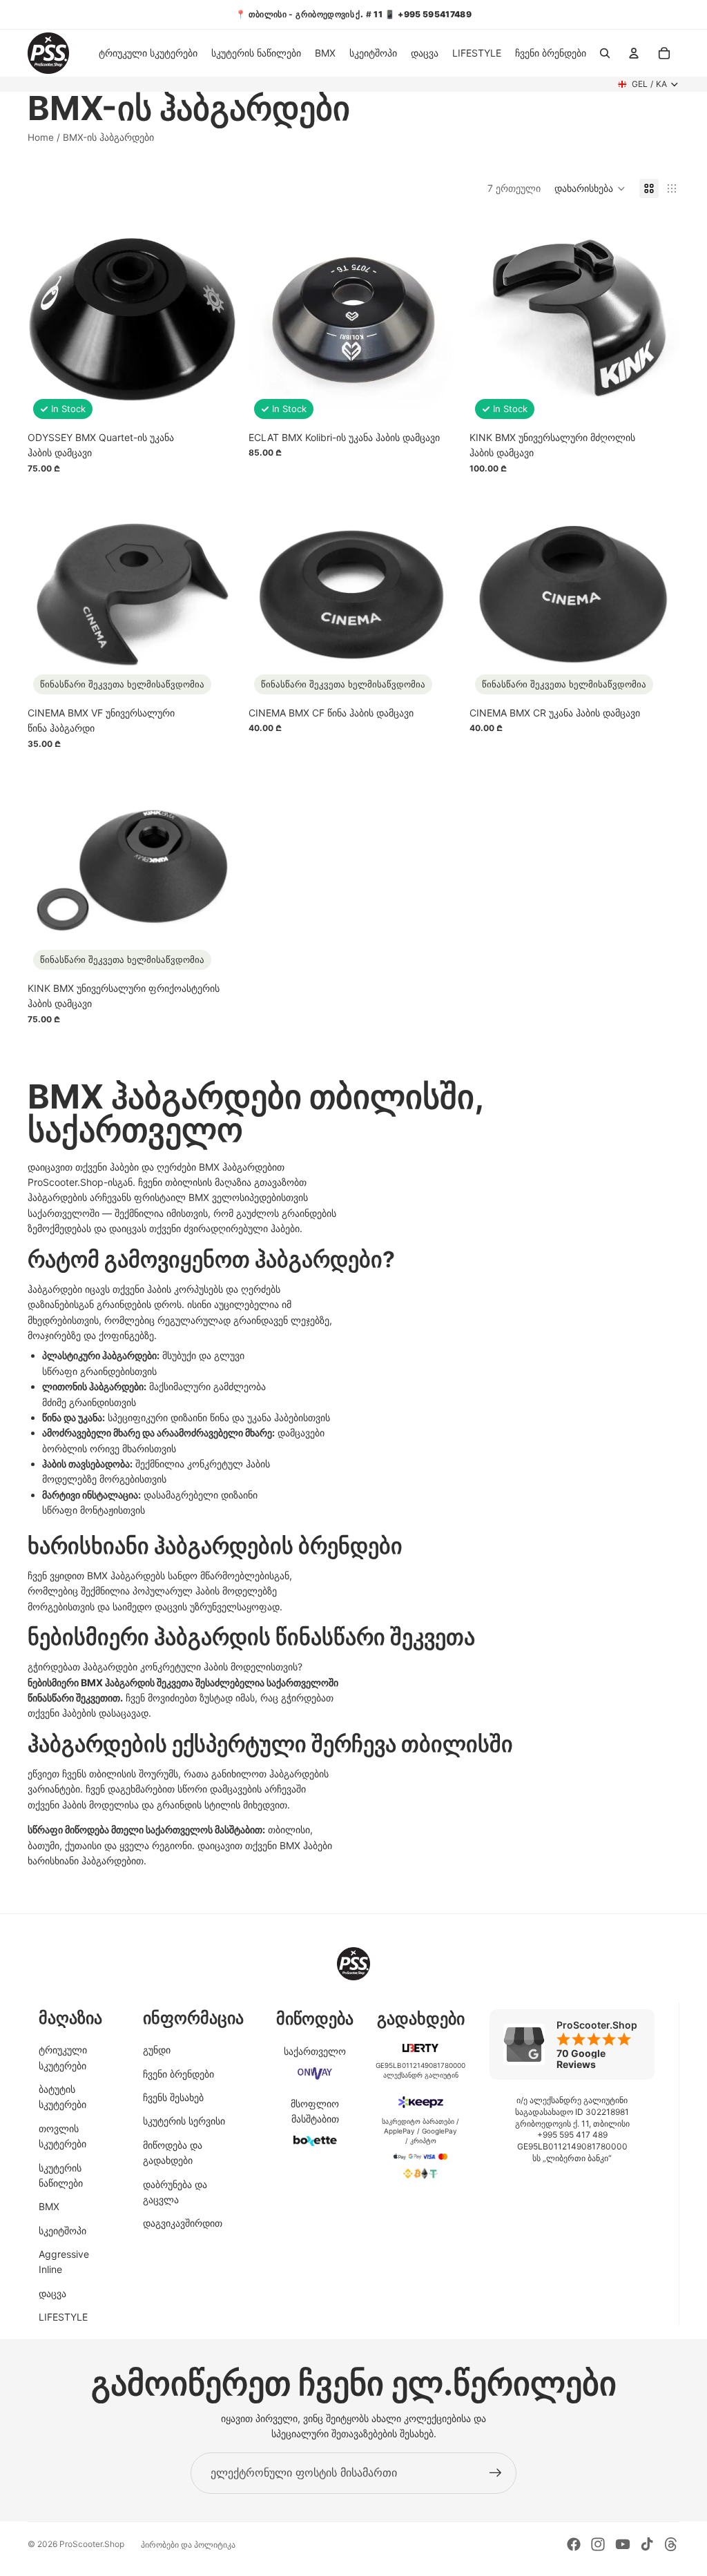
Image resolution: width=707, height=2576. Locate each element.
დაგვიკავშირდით (183, 2223)
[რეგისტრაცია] (496, 2473)
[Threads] (671, 2544)
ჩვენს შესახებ (173, 2097)
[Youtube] (623, 2544)
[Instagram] (598, 2544)
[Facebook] (574, 2544)
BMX (49, 2206)
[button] (590, 188)
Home (41, 137)
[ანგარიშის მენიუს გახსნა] (634, 53)
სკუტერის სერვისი (184, 2121)
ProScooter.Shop (92, 2544)
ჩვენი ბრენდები (178, 2074)
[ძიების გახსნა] (605, 53)
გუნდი (157, 2050)
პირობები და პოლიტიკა (188, 2545)
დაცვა (52, 2293)
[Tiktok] (647, 2544)
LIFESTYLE (63, 2317)
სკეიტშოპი (62, 2231)
